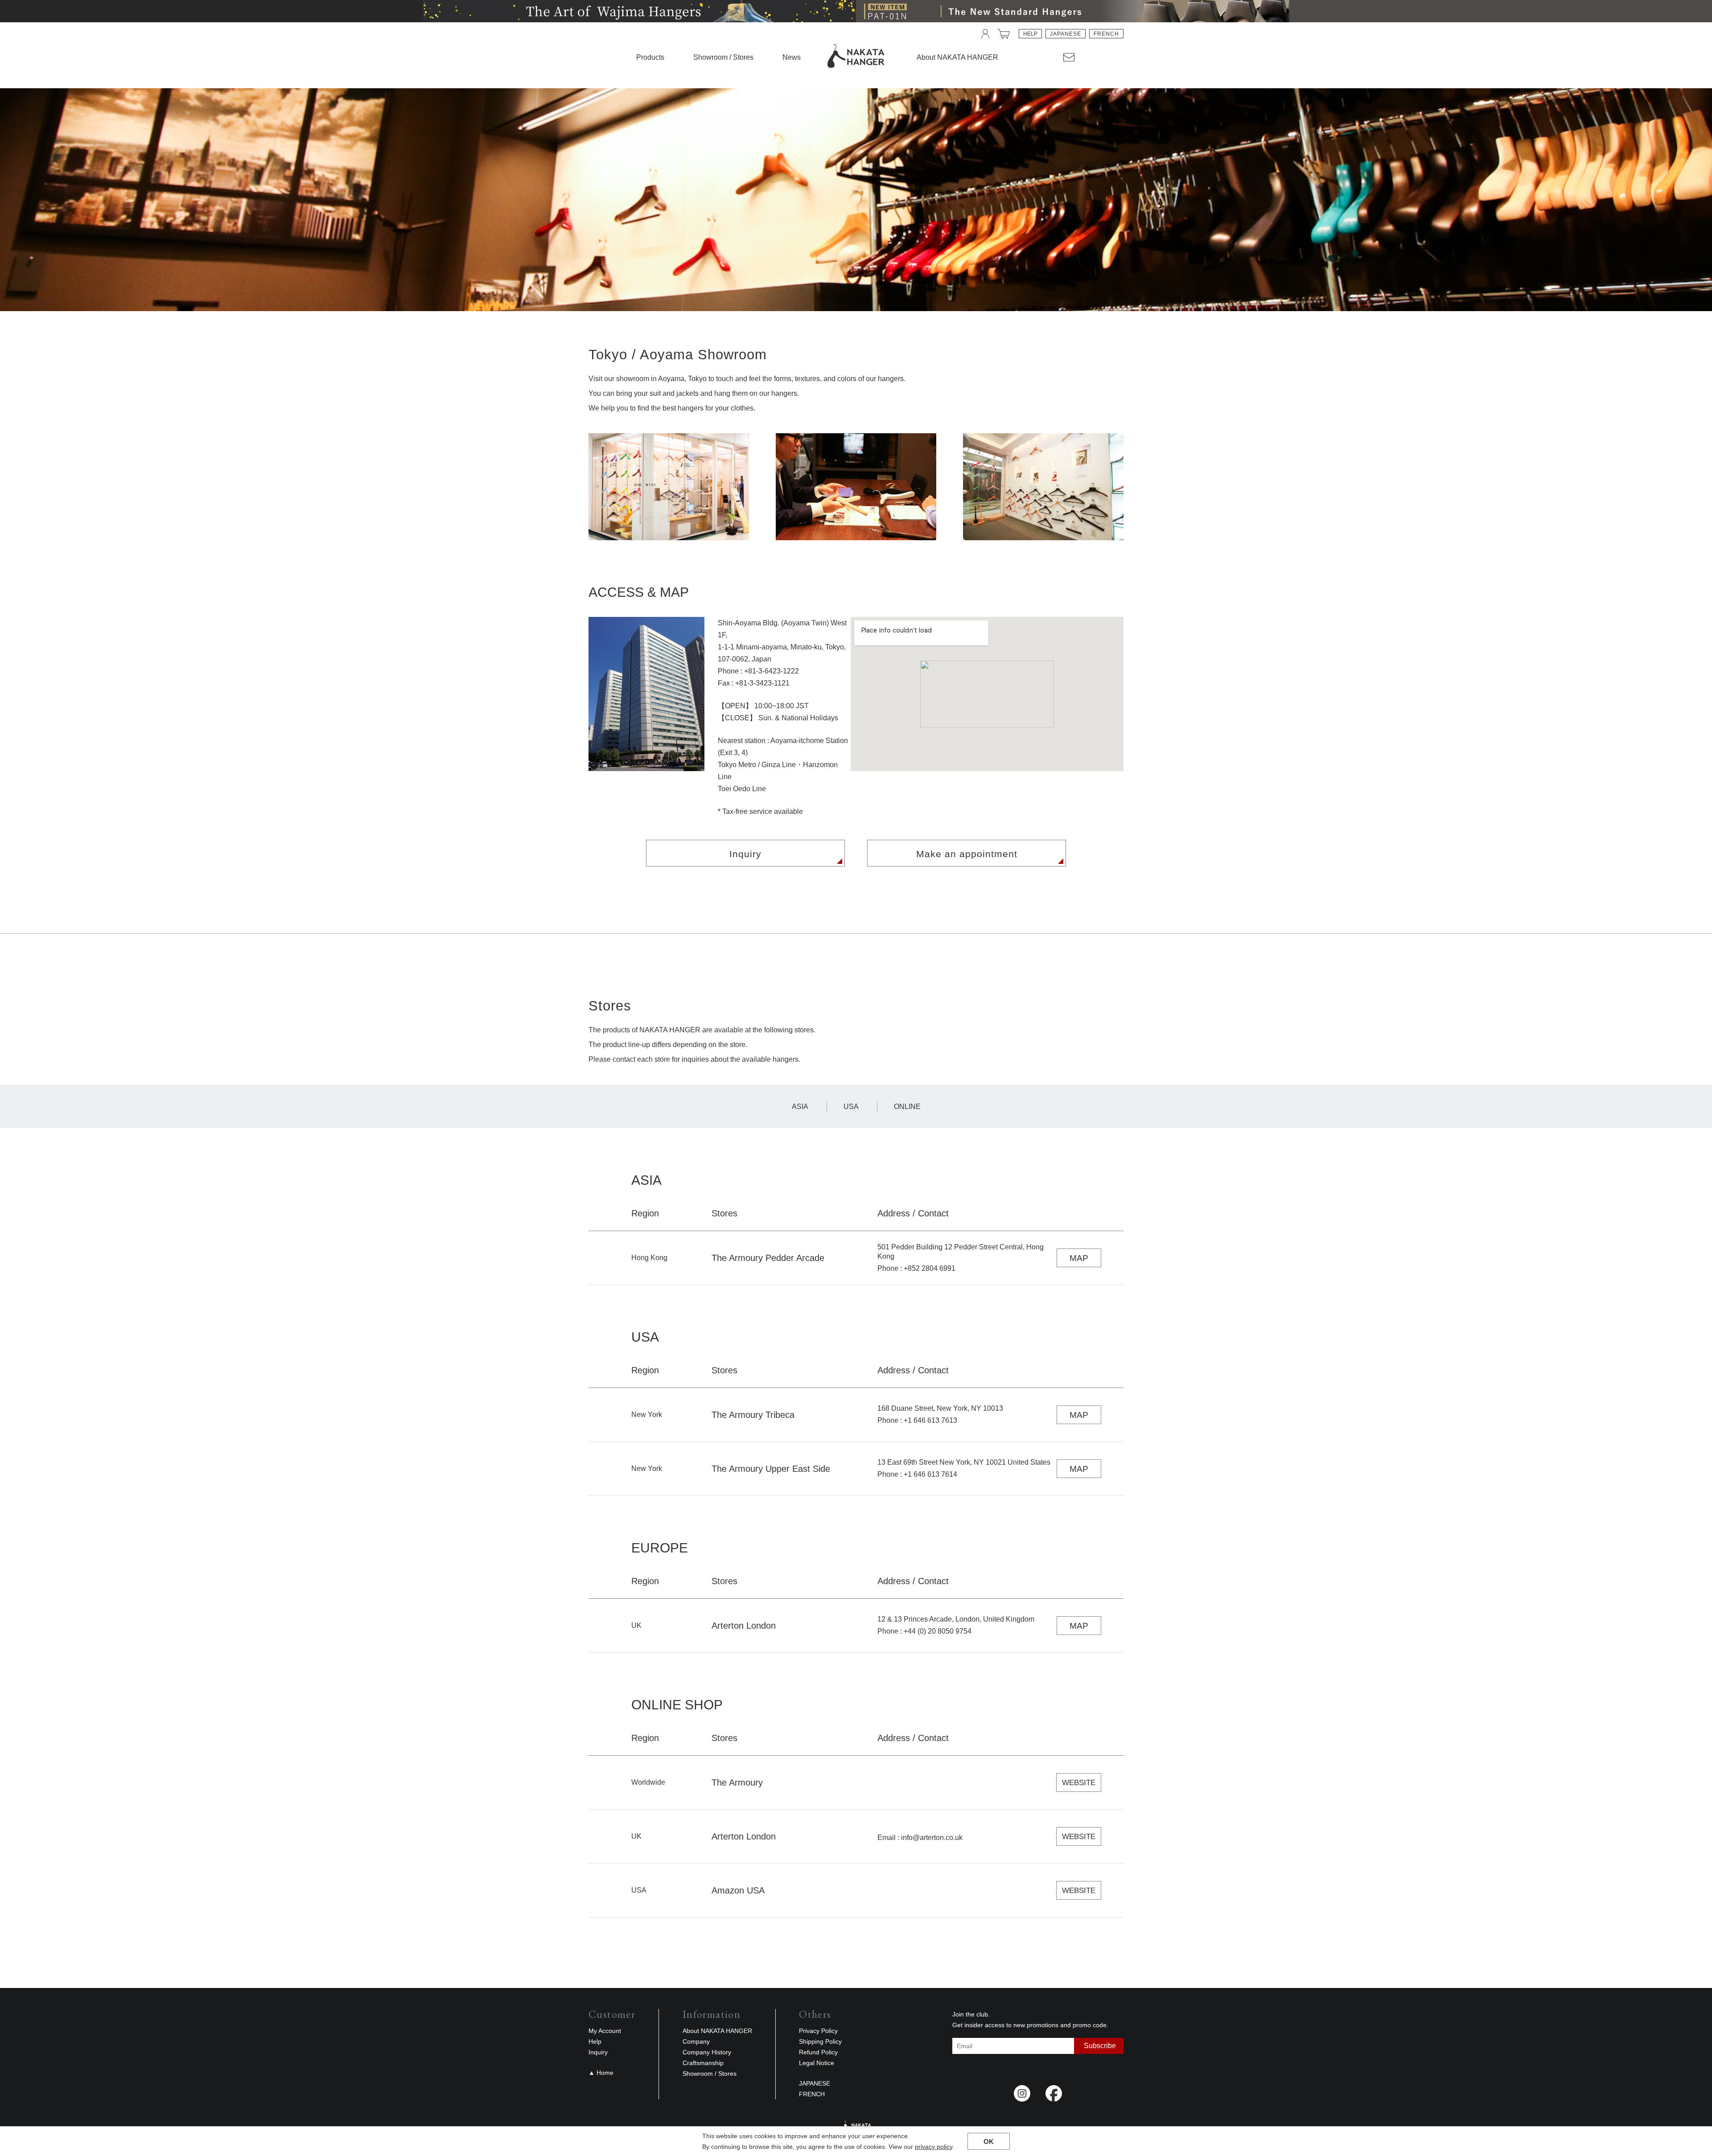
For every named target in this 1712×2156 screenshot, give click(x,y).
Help (1030, 34)
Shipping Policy (820, 2041)
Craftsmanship (703, 2063)
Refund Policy (818, 2052)
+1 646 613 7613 (930, 1420)
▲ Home (601, 2073)
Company (696, 2041)
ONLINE (907, 1107)
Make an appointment (967, 854)
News (792, 57)
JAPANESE (1066, 34)
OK (989, 2142)
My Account (605, 2031)
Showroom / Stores (723, 57)
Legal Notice (817, 2063)
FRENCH (1106, 34)
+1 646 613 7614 (930, 1474)
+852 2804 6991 (930, 1268)
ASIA (800, 1107)
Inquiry (745, 854)
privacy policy (934, 2147)
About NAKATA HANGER (717, 2031)
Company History (707, 2052)
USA (851, 1107)
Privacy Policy (818, 2031)
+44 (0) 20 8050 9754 (938, 1631)
